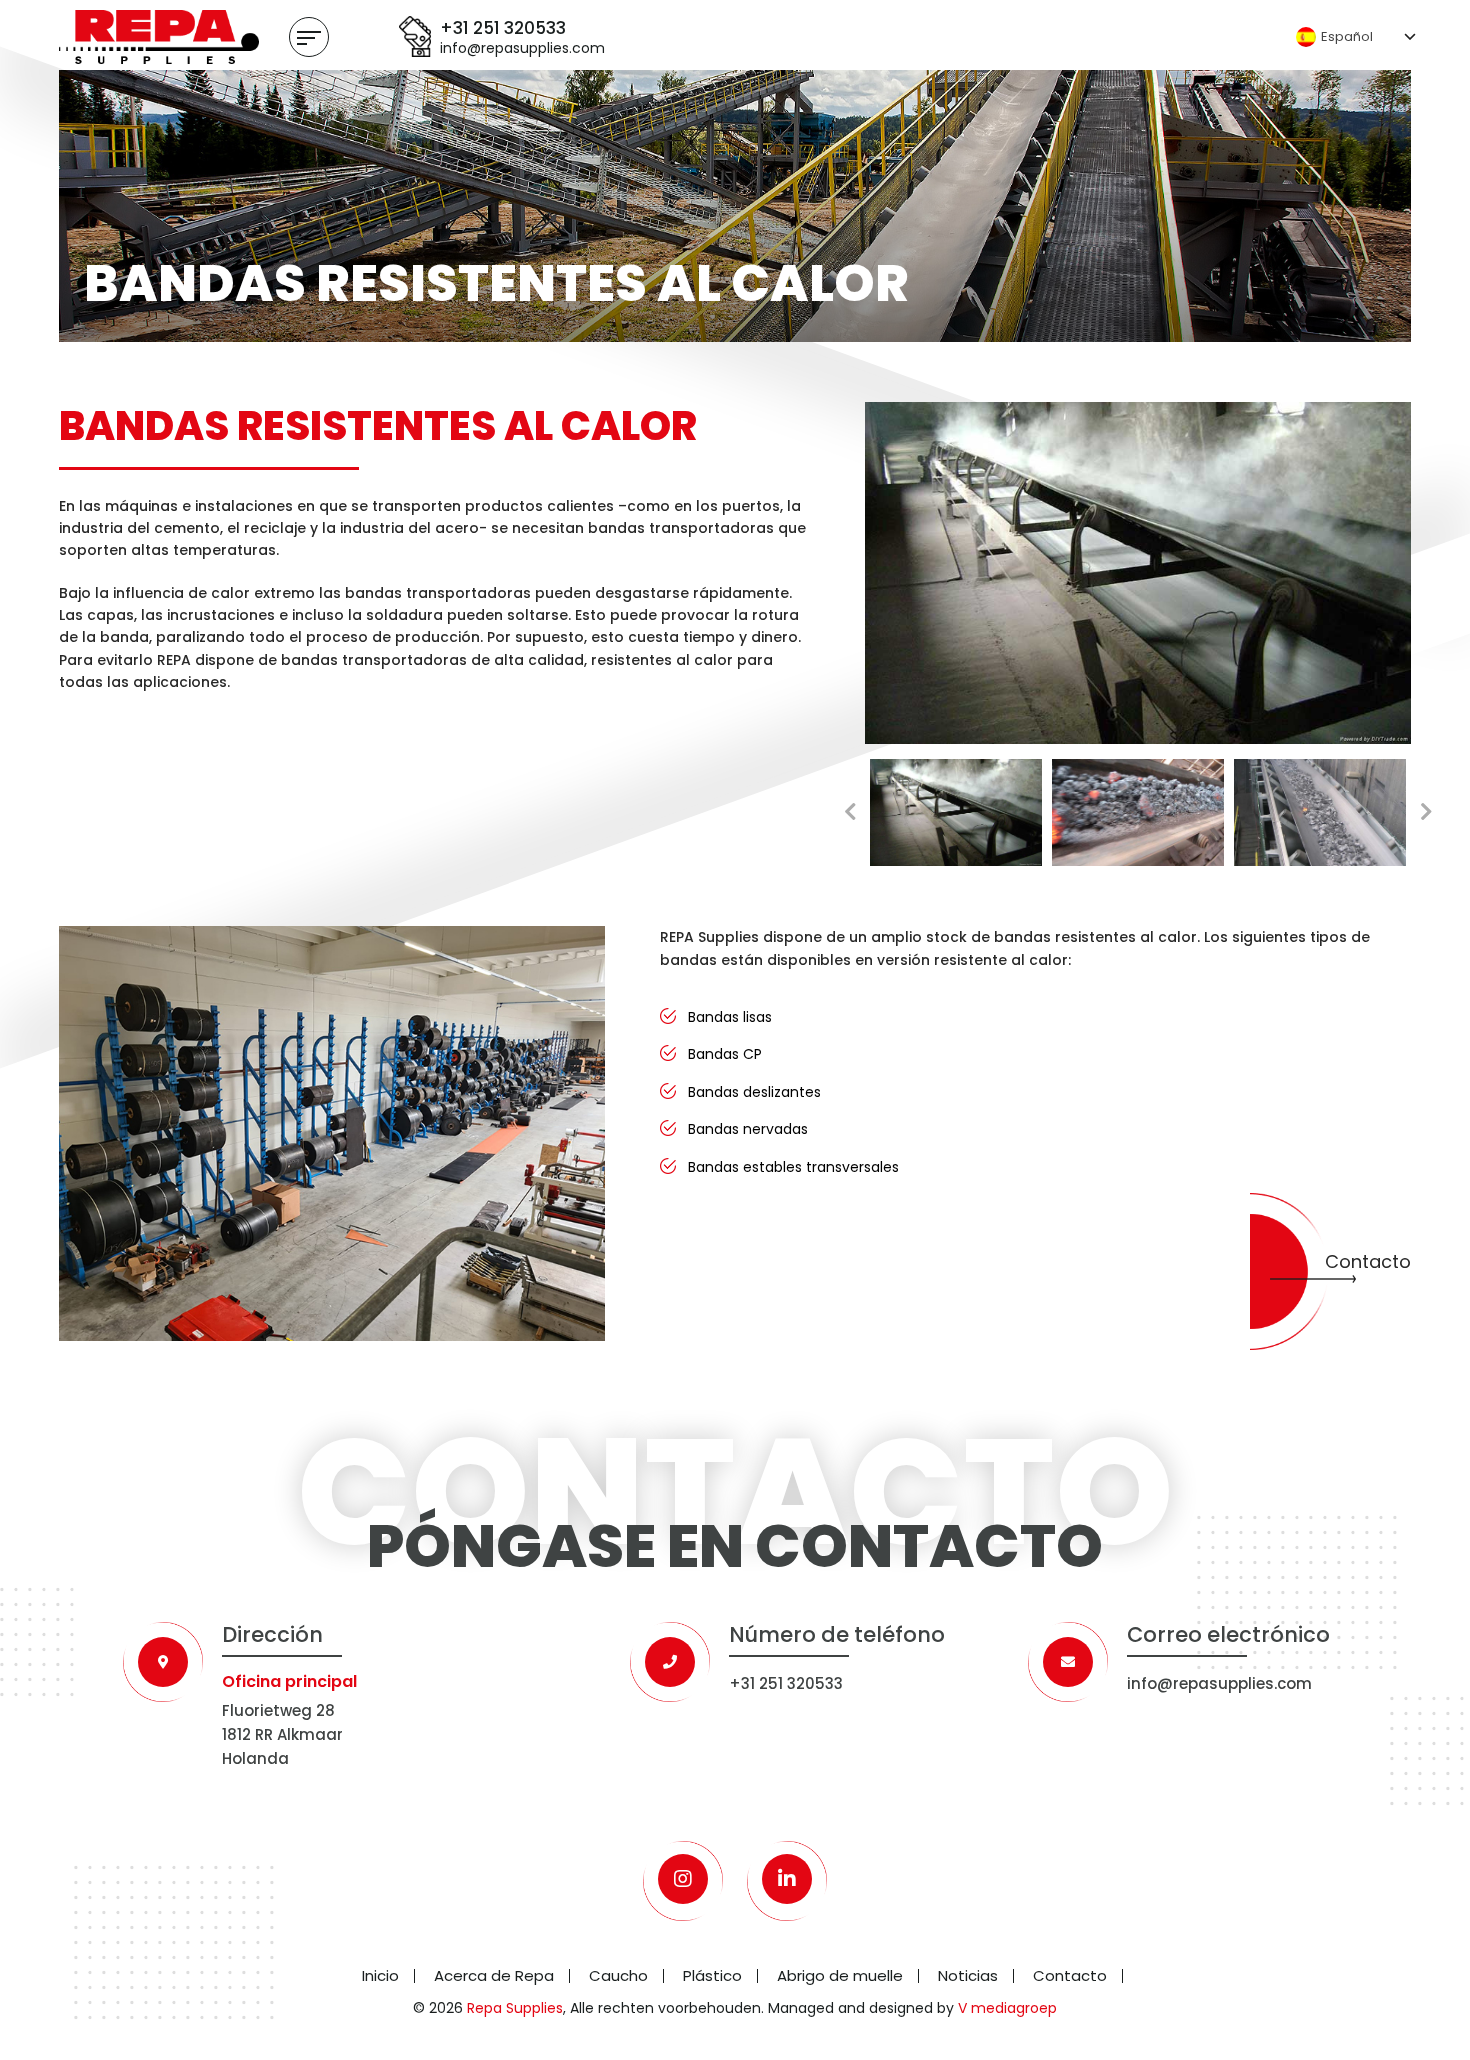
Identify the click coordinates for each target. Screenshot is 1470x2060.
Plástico (712, 1975)
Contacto (1368, 1261)
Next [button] (1426, 812)
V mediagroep (1007, 2008)
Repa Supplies (515, 2008)
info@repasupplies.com (522, 48)
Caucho (618, 1975)
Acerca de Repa (494, 1975)
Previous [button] (850, 812)
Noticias (968, 1975)
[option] (1138, 573)
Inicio (380, 1975)
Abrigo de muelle (840, 1975)
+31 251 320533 (503, 28)
